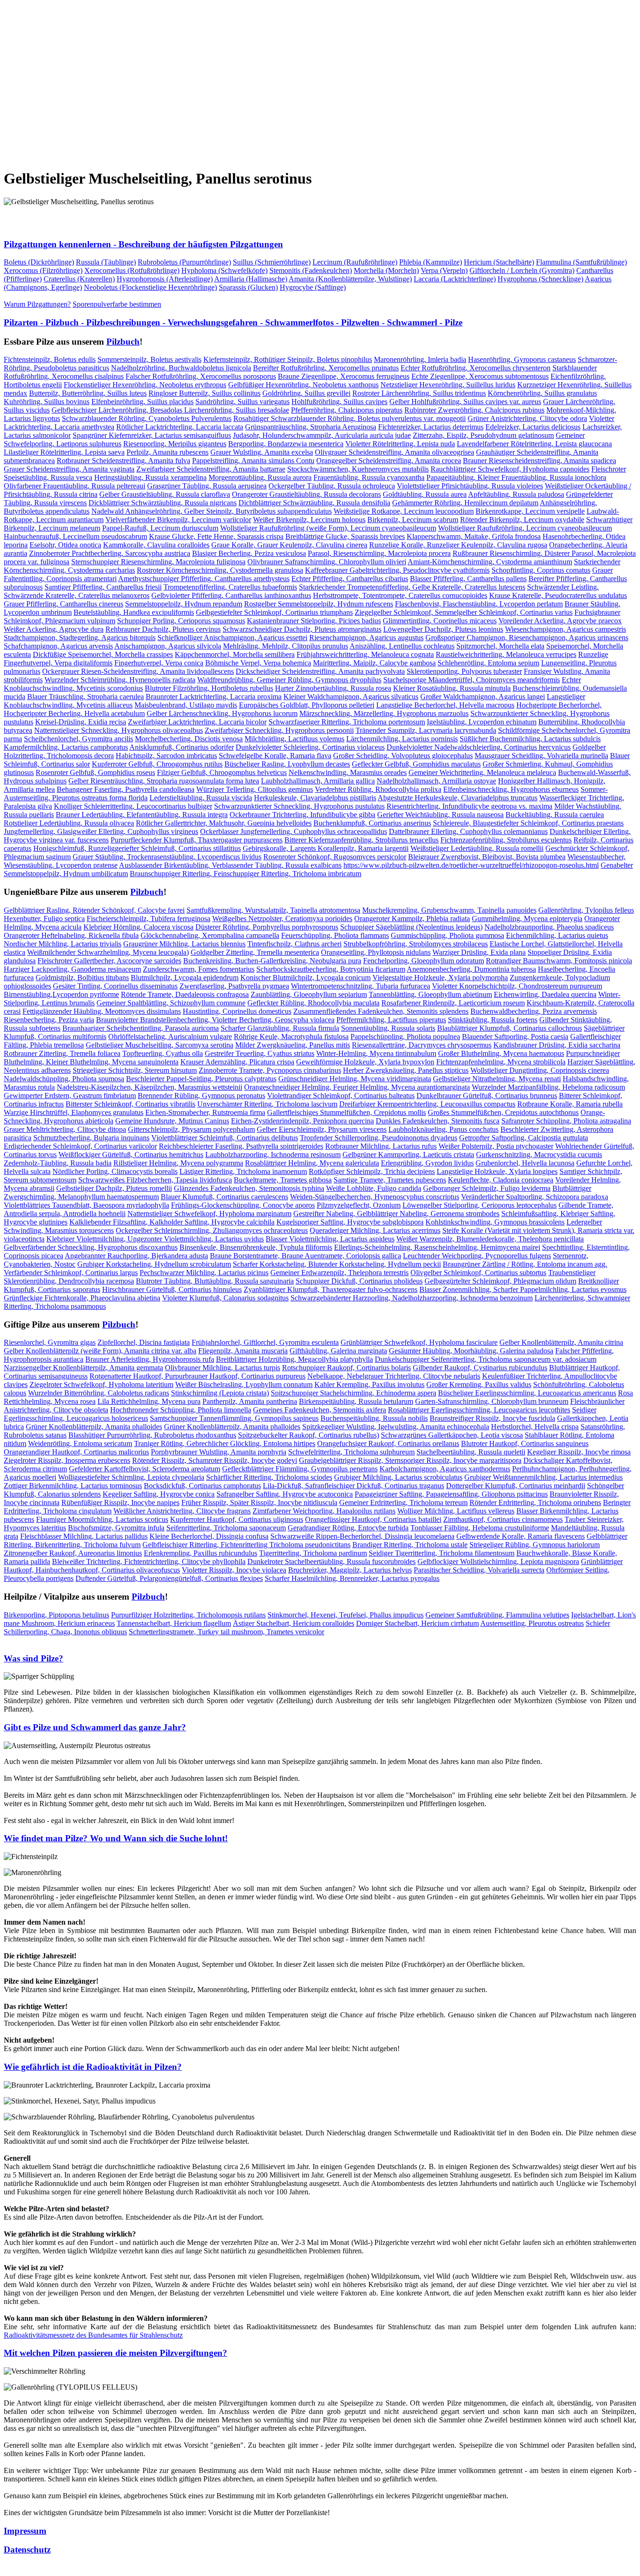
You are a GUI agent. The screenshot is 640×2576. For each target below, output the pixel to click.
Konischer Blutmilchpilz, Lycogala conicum (305, 978)
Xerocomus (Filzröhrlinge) (43, 270)
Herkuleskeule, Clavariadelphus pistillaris (315, 798)
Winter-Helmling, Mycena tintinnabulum (376, 1053)
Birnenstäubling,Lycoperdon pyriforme (61, 994)
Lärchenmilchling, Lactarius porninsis (402, 739)
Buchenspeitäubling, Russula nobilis (374, 1418)
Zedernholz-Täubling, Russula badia (58, 1163)
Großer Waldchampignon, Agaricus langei (483, 697)
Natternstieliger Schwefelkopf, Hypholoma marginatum (209, 1214)
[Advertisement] (285, 78)
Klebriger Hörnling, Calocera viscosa (138, 927)
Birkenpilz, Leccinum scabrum (413, 520)
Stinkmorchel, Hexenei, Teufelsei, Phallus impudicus (346, 1615)
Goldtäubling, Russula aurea (425, 494)
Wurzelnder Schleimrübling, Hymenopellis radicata (120, 680)
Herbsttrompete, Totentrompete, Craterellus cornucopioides (400, 595)
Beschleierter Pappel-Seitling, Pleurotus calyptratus (201, 1079)
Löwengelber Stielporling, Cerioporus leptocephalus (480, 1205)
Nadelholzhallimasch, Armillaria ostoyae (436, 781)
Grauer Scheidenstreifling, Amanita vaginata (69, 469)
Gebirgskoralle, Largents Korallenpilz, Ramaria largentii (326, 848)
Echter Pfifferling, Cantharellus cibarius (350, 579)
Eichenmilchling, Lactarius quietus (557, 935)
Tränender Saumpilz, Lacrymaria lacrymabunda (426, 730)
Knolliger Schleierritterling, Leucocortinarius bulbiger (133, 806)
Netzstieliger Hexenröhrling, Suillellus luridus (448, 385)
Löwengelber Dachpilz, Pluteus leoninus (443, 629)
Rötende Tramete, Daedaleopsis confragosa (185, 994)
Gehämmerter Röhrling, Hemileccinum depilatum (465, 503)
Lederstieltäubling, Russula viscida (201, 798)
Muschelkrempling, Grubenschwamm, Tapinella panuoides (449, 910)
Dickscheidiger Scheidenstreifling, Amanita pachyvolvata (320, 671)
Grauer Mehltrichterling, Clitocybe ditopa (65, 1129)
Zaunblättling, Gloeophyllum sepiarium (309, 994)
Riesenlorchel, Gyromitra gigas (50, 1342)
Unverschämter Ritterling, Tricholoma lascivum (267, 1104)
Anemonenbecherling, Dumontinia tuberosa (471, 969)
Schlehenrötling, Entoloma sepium (488, 663)
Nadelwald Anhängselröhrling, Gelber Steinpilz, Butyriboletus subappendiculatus (212, 511)
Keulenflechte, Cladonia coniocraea (501, 1180)
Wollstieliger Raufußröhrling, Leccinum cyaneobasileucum (525, 528)
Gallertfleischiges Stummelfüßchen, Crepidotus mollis (346, 1112)
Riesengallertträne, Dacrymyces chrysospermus (422, 1045)
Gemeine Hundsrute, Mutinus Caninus (172, 1121)
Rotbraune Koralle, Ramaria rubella (570, 1104)
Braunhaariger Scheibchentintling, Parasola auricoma (141, 1028)
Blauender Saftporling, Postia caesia (515, 1037)
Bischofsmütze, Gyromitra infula (116, 1528)
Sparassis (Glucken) (248, 287)
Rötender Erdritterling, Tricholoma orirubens (535, 1502)
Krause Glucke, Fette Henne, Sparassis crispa (216, 536)
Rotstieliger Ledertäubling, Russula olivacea (69, 823)
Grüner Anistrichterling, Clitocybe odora (527, 418)
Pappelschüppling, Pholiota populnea (405, 1037)
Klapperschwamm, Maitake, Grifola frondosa (474, 536)
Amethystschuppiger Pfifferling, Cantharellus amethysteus (204, 579)
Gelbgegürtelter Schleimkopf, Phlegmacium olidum (500, 1281)
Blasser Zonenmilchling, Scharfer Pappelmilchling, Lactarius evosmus (523, 1289)
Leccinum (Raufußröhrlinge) (355, 262)
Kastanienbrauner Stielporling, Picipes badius (314, 621)
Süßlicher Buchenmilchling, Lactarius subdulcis (530, 739)
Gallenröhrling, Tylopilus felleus (586, 910)
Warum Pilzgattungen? (37, 304)
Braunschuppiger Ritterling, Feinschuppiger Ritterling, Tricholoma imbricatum (246, 874)
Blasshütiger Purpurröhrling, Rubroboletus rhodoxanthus (152, 1435)
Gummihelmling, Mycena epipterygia (527, 919)
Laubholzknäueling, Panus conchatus (443, 1129)
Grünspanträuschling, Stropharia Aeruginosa (311, 427)
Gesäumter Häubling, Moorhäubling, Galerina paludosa (471, 1351)
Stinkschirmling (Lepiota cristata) (220, 1393)
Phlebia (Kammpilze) (431, 262)
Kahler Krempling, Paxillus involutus (369, 1384)
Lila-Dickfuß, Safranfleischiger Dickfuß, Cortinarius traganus (353, 1486)
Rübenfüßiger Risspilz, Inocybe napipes (120, 1502)
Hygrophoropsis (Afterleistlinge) (165, 279)
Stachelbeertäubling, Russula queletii (471, 1452)
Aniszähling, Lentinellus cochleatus (402, 646)
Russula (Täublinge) (106, 262)
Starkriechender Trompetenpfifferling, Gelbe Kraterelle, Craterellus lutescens (412, 587)
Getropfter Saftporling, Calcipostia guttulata (524, 1138)
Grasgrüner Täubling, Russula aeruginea (207, 486)
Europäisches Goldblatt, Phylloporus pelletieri (307, 705)
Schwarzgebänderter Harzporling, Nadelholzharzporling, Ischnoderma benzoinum (412, 1298)
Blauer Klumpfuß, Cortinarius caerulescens (224, 1197)
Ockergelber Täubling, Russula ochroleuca (332, 486)
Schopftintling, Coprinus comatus (541, 570)
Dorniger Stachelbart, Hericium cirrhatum (417, 1623)
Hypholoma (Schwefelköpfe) (224, 270)
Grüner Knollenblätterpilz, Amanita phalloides (94, 1427)
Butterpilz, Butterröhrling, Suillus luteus (88, 393)
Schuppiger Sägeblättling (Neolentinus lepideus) (411, 927)
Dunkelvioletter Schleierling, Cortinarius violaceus (310, 747)
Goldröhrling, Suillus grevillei (306, 393)
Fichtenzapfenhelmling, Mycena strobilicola (501, 1062)
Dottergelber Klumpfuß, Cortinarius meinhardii (516, 1486)
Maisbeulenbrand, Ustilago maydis (186, 705)
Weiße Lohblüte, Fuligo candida (374, 1188)
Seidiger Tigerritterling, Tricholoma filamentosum (442, 1553)
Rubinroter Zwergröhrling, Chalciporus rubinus (474, 410)
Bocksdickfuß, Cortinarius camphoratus (202, 1486)
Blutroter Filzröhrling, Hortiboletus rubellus (209, 688)
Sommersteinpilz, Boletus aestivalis (149, 359)
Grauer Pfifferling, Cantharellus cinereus (63, 604)
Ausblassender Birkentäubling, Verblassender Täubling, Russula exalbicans (230, 865)
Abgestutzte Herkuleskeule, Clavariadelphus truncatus (458, 798)
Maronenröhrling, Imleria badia (420, 359)
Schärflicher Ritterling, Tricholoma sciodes (269, 1477)
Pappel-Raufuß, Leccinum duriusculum (160, 528)
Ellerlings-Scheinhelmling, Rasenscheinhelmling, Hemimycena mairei (437, 1247)
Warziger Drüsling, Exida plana (479, 952)
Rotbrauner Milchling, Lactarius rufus (381, 1146)
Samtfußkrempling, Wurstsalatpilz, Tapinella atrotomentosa (273, 910)
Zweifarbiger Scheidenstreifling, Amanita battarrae (211, 469)
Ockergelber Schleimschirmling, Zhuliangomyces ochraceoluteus (212, 1230)
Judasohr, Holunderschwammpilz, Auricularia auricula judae (322, 435)
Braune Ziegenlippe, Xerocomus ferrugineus (344, 376)
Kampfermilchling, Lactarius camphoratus (66, 747)
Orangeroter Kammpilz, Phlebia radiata (412, 919)
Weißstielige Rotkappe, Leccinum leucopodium (404, 511)
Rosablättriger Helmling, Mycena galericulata (312, 1163)
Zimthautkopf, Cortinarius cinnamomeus (503, 1519)
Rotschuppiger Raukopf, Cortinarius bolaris (346, 1368)
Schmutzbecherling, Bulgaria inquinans (91, 1138)
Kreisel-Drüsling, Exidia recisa (81, 722)
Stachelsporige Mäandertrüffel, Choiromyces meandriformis (472, 680)
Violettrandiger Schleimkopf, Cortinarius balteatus (341, 1096)
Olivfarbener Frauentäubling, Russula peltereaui (74, 486)
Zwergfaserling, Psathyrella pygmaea (234, 986)
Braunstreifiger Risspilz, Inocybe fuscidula (492, 1418)
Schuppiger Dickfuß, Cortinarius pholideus (359, 1281)
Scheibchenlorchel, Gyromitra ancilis (78, 739)
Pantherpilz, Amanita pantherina (250, 1401)
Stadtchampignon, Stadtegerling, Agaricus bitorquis (80, 638)
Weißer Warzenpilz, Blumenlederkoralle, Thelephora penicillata (490, 1239)
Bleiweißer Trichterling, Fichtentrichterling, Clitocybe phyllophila (149, 1561)
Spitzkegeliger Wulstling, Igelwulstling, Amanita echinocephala (396, 1427)
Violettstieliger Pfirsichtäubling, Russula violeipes (470, 486)
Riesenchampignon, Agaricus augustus (366, 638)
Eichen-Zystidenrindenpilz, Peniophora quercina (302, 1121)
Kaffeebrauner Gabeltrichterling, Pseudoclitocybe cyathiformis (397, 570)
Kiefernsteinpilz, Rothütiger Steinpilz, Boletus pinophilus (288, 359)
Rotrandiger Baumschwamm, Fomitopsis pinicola (559, 961)
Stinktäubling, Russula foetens (493, 1020)
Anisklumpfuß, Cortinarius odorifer (182, 747)
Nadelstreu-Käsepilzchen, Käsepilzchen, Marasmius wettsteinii (149, 1087)
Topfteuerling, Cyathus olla (163, 1053)
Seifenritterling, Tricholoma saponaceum (226, 1528)
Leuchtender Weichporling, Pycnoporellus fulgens (477, 1256)
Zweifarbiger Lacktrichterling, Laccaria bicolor (197, 722)
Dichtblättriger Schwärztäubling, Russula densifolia (314, 503)
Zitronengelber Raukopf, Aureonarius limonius (73, 1553)
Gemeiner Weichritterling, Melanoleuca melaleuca (482, 772)
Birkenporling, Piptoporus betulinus (56, 1615)
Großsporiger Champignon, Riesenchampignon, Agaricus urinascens (527, 638)
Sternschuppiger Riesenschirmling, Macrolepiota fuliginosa (158, 562)
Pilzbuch (123, 342)
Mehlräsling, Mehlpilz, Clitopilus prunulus (286, 646)
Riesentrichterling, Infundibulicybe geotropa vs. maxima (469, 806)
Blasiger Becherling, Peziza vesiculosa (249, 553)
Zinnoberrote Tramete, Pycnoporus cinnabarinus (270, 1070)
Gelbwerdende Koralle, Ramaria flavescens (521, 1536)
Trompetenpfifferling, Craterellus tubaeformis (230, 587)
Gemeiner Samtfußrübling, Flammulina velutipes (497, 1615)
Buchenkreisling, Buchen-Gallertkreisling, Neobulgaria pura (272, 961)
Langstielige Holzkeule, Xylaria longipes (497, 1171)
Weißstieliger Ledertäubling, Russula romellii (477, 848)
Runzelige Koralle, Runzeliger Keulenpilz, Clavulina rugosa (458, 545)
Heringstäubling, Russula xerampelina (150, 477)
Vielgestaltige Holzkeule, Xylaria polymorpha (440, 978)
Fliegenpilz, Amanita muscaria (243, 1351)
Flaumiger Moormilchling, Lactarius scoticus (102, 1519)
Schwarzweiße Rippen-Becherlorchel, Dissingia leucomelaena (362, 1536)
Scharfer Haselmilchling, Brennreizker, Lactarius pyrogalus (352, 1578)
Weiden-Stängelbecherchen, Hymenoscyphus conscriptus (375, 1197)
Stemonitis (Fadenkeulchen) (311, 270)
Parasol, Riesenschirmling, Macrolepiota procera (379, 553)
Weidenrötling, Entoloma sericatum (80, 1443)
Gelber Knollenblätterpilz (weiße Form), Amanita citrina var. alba (100, 1351)
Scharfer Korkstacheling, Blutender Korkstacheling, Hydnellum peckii (337, 1264)
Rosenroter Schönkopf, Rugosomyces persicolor (335, 857)
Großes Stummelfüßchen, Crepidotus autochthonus (503, 1112)
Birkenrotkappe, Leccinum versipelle (530, 511)
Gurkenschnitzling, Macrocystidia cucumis (539, 1155)
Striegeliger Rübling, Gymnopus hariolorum (535, 1545)
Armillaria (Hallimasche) (251, 279)
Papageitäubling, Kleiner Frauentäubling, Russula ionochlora (516, 477)
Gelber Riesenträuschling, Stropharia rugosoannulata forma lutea (164, 781)
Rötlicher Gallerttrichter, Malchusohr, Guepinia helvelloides (224, 823)
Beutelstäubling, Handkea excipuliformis (134, 612)
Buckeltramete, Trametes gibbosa (283, 1180)
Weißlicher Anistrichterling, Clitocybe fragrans (182, 1511)
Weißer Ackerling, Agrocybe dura (54, 629)
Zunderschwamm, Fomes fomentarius (199, 969)
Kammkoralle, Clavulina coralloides (156, 545)
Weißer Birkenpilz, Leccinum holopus (309, 520)
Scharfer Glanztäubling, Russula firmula (280, 1028)
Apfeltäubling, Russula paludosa (516, 494)
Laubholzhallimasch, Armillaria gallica (318, 781)
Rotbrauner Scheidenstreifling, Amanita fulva (123, 461)
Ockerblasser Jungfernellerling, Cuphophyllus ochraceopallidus (294, 831)
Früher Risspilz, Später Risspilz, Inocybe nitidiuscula (259, 1502)
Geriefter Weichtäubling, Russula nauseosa (440, 815)
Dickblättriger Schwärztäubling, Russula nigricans (163, 503)
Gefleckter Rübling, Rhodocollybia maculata (313, 1003)
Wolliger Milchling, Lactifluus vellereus (456, 1511)
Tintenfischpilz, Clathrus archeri (294, 944)
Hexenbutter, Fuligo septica (44, 919)
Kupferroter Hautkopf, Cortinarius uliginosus (237, 1519)
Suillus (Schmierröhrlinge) (272, 262)
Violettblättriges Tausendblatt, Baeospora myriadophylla (86, 1205)
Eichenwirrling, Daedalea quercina (545, 994)
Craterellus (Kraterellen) (79, 279)
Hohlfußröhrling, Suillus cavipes (339, 402)
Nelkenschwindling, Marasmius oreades (348, 772)
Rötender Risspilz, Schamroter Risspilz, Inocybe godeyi (215, 1460)
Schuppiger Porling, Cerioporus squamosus (181, 621)
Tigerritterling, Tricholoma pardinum (313, 1553)
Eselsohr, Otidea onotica (65, 545)
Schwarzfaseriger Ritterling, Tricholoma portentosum (347, 722)
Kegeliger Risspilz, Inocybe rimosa (579, 1452)
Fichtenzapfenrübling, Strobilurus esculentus (506, 840)
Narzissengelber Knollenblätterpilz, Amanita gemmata (83, 1368)
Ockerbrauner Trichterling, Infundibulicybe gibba (302, 815)
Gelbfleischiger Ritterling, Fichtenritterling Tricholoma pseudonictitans (246, 1545)
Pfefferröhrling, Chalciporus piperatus (347, 410)
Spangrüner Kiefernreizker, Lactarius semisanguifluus (152, 435)
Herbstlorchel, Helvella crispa (535, 1427)
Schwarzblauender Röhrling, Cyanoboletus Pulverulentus (147, 418)
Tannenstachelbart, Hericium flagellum (174, 1623)
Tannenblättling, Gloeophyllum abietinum (430, 994)
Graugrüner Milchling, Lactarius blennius (184, 944)
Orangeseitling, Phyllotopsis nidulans (376, 952)
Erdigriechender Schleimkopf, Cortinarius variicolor (80, 1146)
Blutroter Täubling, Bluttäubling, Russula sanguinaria (215, 1281)
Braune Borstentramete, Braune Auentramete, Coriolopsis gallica (305, 1256)
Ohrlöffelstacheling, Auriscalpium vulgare (170, 1037)
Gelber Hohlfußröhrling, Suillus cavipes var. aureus (465, 402)
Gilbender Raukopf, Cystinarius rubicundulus (480, 1368)
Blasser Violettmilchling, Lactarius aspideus (330, 1239)
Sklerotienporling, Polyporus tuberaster (464, 671)
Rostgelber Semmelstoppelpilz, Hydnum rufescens (319, 604)
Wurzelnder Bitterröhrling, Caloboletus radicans (99, 1393)
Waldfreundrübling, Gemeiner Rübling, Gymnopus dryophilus (289, 680)
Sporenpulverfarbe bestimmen (117, 304)
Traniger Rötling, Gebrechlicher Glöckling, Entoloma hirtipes (225, 1443)
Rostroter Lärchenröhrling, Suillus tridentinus (419, 393)
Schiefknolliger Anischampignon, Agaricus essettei (232, 638)
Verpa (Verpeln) (444, 270)
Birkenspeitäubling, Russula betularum (356, 1401)
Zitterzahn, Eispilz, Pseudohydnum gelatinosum (483, 435)
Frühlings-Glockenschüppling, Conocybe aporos (243, 1205)
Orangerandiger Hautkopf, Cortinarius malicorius (76, 1452)
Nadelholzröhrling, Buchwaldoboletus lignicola (181, 368)
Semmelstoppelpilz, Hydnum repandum (184, 604)
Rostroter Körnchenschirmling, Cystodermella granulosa (220, 570)
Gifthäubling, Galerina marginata (338, 1351)
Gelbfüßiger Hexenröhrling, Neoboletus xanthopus (303, 385)
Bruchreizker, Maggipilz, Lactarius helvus (350, 1570)
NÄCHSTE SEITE (102, 156)
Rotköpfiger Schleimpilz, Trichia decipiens (372, 1171)
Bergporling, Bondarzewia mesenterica (286, 444)
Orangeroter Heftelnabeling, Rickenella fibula (71, 935)
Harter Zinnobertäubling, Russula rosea (333, 688)
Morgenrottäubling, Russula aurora (260, 477)
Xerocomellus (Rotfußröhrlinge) (132, 270)
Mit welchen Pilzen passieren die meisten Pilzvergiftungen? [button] (115, 2353)
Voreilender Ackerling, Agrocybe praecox (560, 621)
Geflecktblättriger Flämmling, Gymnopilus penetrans (300, 1469)
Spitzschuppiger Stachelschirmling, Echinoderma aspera (353, 1393)
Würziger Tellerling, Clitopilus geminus (255, 789)
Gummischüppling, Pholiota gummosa (447, 935)
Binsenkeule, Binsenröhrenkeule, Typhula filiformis (256, 1247)
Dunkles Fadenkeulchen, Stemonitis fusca (438, 1121)
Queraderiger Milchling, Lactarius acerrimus (375, 1230)
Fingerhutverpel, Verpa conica (159, 663)
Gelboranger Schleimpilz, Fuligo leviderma (487, 1188)
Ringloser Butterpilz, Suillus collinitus (205, 393)
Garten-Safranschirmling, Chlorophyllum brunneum (492, 1401)
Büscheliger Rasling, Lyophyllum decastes (287, 764)
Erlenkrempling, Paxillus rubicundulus (201, 1553)
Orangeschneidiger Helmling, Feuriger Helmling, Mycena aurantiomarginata (357, 1087)
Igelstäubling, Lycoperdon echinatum (482, 722)
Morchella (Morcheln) (386, 270)
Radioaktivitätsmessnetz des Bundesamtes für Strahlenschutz (93, 2335)
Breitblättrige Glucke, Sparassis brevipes (345, 536)
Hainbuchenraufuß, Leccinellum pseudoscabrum (75, 536)
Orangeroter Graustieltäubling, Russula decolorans (306, 494)
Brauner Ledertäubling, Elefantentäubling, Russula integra (142, 815)
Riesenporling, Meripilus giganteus (175, 444)
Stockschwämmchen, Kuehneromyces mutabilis (358, 469)
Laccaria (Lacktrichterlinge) (455, 279)
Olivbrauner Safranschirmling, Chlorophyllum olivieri (327, 562)
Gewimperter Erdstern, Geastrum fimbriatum (70, 1096)
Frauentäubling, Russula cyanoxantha (369, 477)
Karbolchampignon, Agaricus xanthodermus (445, 1469)
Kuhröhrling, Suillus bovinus (47, 402)
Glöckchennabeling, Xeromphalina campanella (210, 935)
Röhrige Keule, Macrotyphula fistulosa (291, 1037)
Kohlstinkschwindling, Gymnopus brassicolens (495, 1222)
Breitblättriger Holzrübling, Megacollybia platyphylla (294, 1359)
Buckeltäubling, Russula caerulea (555, 815)
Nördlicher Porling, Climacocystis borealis (115, 1171)
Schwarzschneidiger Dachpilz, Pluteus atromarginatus (302, 629)
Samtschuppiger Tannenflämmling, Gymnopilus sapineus (234, 1418)
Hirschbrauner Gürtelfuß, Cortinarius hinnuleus (172, 1289)
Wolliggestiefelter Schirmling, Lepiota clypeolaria (131, 1477)
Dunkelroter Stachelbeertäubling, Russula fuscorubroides (331, 1561)
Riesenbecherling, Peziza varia (49, 1020)
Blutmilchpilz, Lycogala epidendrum (185, 978)
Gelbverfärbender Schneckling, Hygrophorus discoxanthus (91, 1247)
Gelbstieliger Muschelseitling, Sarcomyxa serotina (160, 1045)
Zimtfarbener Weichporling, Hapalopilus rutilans (324, 1511)
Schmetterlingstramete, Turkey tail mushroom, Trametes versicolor (227, 1632)
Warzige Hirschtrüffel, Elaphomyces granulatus (74, 1112)
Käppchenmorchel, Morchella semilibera (235, 654)
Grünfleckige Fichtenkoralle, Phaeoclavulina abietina (82, 1298)
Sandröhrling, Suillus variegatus (242, 402)
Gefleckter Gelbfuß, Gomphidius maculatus (416, 764)
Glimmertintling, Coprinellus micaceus (440, 621)
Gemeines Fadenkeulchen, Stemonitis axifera (320, 1410)
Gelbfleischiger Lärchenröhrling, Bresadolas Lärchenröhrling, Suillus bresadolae (170, 410)
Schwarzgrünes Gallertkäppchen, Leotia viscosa (452, 1435)
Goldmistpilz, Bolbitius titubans (82, 978)
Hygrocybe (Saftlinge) (313, 287)
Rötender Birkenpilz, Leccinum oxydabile (522, 520)
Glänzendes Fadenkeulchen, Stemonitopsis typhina (249, 1188)
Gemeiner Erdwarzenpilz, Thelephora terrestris (339, 1273)
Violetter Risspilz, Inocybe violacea (234, 1570)
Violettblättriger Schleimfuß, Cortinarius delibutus (225, 1138)
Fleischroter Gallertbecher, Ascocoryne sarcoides (109, 961)
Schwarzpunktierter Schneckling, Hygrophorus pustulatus (299, 806)
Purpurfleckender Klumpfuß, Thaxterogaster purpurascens (197, 840)
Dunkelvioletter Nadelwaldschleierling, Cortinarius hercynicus (479, 747)
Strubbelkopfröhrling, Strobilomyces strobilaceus (416, 944)
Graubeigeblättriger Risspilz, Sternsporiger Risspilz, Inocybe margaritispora (410, 1460)
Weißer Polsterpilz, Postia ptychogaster (496, 1146)
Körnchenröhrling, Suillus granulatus (542, 393)
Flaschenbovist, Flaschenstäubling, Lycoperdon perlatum (479, 604)
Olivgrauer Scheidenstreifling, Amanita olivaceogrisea (394, 452)
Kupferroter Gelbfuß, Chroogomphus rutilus (157, 764)
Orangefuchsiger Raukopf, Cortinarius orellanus (388, 1443)
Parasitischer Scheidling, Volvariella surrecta (479, 1570)
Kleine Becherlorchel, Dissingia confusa (209, 1536)
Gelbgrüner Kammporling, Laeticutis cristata (408, 1155)
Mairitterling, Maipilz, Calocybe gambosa (374, 663)
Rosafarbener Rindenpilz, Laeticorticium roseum (453, 1003)
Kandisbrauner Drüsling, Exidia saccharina (557, 1045)
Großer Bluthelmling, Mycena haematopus (501, 1053)
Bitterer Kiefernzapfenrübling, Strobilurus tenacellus (361, 840)
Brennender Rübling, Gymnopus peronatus (201, 1096)
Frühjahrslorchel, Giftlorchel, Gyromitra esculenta (265, 1342)
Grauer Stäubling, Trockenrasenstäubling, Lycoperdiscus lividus (167, 857)
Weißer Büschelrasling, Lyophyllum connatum (244, 1384)
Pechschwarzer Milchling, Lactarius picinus (204, 1273)
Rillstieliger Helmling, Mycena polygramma (178, 1163)
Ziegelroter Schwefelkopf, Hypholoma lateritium (101, 1384)
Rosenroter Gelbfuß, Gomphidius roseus (95, 772)
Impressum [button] (25, 2531)
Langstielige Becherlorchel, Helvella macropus (445, 705)
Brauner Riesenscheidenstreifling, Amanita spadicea (540, 461)
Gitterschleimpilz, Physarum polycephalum (191, 1129)
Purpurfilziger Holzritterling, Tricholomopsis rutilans (188, 1615)
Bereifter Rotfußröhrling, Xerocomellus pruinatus (326, 368)
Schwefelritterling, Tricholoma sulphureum (351, 1452)
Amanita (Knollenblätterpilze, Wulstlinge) (350, 279)
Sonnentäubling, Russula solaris (388, 1028)
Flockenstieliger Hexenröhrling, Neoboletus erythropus (145, 385)
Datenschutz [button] (27, 2550)
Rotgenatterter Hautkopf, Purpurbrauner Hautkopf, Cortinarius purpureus (197, 1376)
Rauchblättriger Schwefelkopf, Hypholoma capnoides (510, 469)
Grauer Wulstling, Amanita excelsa (262, 452)
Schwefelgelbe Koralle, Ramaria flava (275, 756)
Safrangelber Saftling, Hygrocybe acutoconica (285, 1494)
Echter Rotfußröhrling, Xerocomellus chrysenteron (476, 368)
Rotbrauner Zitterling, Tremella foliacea (62, 1053)
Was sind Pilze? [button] (33, 1658)
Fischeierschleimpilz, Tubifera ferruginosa (149, 919)
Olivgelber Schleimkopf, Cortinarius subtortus (478, 1273)
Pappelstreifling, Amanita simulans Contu (253, 461)
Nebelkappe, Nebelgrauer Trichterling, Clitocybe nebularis (394, 1376)
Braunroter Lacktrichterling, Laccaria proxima (214, 697)
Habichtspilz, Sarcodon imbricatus (166, 756)
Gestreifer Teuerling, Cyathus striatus (260, 1053)
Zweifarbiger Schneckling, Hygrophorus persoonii (279, 730)
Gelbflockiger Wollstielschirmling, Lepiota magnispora (498, 1561)
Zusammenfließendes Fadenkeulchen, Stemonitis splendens (381, 1011)
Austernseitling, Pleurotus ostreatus (532, 1623)
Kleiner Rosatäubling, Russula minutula (452, 688)
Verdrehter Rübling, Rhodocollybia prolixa (378, 789)
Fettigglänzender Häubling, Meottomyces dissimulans (102, 1011)
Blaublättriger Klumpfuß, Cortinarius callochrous (510, 1028)
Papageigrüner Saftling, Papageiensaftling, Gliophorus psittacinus (451, 1494)
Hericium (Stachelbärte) (499, 262)
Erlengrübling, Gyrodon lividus (427, 1163)
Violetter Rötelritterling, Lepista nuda (400, 444)
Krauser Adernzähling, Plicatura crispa (237, 1062)
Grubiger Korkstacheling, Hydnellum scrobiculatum (154, 1264)
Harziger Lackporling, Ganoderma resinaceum (72, 969)
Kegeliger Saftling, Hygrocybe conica (159, 1494)
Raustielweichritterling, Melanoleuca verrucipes (506, 654)
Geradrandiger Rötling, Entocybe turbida (348, 1528)
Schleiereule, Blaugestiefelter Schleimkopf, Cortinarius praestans (528, 823)
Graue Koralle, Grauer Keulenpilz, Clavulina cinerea (289, 545)
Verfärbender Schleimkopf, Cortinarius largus (71, 1273)
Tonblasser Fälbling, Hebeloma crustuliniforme (480, 1528)
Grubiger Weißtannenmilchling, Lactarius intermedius (543, 1477)
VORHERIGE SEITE (37, 156)
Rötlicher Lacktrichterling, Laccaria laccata (180, 427)
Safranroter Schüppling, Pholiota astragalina (566, 1121)
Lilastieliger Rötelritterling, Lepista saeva (64, 452)
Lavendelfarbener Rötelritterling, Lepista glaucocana (534, 444)
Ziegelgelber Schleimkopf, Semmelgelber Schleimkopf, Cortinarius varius (464, 612)
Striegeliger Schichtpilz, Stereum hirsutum (135, 1070)
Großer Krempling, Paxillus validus (479, 1384)
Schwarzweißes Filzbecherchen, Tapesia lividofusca (155, 1180)
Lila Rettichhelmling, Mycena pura (149, 1401)
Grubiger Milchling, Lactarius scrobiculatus (398, 1477)
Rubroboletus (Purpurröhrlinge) (184, 262)
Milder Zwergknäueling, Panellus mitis (293, 1045)
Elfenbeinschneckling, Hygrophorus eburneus (511, 789)
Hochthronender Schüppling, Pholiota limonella (181, 1410)
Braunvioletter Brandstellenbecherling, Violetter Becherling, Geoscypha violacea (215, 1020)
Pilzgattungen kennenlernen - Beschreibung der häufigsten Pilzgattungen (143, 244)
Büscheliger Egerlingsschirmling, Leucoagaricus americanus (527, 1393)
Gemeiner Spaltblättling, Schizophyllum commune (171, 1003)
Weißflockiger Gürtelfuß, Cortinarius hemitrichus (131, 1155)
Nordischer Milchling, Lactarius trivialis (63, 944)
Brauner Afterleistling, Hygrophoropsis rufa (150, 1359)
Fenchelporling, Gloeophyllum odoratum (424, 961)
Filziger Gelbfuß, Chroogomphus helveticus (222, 772)
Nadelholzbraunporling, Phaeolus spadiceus (549, 927)
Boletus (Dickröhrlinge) (39, 262)
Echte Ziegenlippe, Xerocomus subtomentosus (480, 376)
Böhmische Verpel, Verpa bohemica (258, 663)
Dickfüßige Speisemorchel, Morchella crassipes (103, 654)
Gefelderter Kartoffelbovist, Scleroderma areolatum (145, 1469)
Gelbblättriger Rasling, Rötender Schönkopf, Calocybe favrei (94, 910)
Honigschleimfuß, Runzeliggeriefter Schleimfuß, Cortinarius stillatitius (137, 848)
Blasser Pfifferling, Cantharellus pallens (468, 579)
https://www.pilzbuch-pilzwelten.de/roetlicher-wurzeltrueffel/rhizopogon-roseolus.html (471, 865)
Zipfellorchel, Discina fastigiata (144, 1342)
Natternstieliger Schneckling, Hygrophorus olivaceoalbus (119, 730)
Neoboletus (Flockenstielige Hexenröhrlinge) (150, 287)
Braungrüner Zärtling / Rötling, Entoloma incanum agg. (525, 1264)
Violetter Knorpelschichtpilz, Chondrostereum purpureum (517, 986)
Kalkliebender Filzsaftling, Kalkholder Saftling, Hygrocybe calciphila (172, 1222)
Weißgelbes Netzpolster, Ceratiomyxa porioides (282, 919)
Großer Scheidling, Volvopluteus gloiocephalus (403, 756)
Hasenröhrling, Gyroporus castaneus (522, 359)
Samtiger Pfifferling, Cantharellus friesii (103, 587)
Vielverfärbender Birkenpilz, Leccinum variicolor (178, 520)
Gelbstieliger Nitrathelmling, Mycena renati (497, 1079)
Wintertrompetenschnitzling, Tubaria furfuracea (361, 986)
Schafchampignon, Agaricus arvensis (58, 646)
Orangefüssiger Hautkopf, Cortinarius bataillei (373, 1519)
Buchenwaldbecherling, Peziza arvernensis (534, 1011)
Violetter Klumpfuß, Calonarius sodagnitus (225, 1298)
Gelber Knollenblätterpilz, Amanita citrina (561, 1342)
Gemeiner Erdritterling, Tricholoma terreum (403, 1502)
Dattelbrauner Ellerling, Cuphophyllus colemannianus (468, 831)
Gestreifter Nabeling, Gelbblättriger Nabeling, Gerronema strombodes (396, 1214)
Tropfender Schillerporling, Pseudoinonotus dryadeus (379, 1138)
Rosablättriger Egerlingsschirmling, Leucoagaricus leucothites (479, 1410)
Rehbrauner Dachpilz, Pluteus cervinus (163, 629)
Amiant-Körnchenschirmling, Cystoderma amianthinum (490, 562)
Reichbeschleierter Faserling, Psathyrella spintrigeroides (241, 1146)
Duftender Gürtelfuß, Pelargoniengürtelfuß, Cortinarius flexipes (169, 1578)
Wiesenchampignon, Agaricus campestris (566, 629)
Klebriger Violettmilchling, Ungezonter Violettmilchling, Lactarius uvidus (155, 1239)
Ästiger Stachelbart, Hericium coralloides (294, 1623)
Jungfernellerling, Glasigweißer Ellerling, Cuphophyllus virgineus (101, 831)
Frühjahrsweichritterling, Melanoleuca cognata (365, 654)
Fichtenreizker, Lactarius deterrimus (431, 427)
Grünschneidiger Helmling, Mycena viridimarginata (355, 1079)
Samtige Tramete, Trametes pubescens (390, 1180)
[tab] (320, 1659)
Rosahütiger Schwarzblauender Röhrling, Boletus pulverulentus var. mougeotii (350, 418)
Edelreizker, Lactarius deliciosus (533, 427)
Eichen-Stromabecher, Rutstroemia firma (205, 1112)
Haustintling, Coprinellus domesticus (237, 1011)
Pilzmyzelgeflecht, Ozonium (359, 1205)
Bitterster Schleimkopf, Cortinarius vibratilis (130, 1104)
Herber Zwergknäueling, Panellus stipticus (406, 1070)
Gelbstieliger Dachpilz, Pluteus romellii (114, 1188)
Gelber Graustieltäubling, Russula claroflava (165, 494)
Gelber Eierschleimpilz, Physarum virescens (322, 1129)
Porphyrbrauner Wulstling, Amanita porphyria (219, 1452)
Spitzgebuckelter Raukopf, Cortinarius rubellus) (309, 1435)
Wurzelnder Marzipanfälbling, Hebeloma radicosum (548, 1087)
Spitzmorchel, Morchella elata (500, 646)
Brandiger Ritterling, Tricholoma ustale (410, 1545)
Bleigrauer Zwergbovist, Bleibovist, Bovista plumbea (487, 857)
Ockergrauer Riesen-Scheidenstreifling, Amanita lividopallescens (138, 671)
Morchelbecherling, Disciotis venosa (189, 739)
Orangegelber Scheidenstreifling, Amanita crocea (389, 461)
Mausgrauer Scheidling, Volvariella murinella (541, 756)
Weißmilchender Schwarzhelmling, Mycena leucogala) (108, 952)
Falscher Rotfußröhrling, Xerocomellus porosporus (201, 376)
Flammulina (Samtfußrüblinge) (581, 262)
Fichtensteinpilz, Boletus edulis (50, 359)
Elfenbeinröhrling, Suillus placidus (142, 402)
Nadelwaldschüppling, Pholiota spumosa (64, 1079)
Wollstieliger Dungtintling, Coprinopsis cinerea (540, 1070)
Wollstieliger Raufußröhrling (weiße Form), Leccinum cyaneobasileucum (328, 528)
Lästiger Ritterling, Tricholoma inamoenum (243, 1171)
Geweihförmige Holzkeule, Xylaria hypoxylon (365, 1062)
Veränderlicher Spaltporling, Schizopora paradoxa (535, 1197)
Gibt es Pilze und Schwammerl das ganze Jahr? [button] (95, 1727)
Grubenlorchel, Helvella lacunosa (525, 1163)
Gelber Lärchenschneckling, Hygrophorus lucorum (222, 713)
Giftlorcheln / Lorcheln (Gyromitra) (522, 270)
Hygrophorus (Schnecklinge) (540, 279)
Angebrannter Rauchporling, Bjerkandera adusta (136, 1256)
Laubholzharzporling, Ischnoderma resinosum (273, 1155)
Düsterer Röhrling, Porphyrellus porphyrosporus (267, 927)
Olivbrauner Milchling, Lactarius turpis (223, 1368)
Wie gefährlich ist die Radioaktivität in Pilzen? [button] (93, 2067)
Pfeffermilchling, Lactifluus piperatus (391, 1020)
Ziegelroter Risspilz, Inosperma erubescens (67, 1460)
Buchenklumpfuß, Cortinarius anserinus (372, 823)
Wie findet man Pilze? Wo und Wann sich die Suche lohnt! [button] (116, 1838)
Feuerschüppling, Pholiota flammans (335, 935)
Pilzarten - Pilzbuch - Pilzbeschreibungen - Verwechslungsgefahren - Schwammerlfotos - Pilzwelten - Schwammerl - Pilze (233, 322)
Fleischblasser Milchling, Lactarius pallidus (84, 1536)
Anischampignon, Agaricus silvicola (168, 646)
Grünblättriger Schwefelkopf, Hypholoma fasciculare (419, 1342)
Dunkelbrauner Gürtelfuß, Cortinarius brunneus (487, 1096)
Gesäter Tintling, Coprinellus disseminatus (115, 986)
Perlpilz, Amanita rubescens (167, 452)
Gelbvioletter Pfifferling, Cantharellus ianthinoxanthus (231, 595)
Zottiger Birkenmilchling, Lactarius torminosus (73, 1486)
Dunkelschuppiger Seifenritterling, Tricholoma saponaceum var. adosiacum (486, 1359)
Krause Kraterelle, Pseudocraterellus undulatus (558, 595)
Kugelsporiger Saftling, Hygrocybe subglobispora (350, 1222)
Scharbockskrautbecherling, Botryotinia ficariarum (331, 969)
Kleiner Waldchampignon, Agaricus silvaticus (351, 697)
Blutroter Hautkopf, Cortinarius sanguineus (525, 1443)
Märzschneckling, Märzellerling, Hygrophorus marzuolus (384, 713)
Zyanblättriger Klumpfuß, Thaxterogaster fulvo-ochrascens (331, 1289)
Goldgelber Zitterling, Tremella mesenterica (255, 952)
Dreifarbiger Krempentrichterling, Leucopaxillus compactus (427, 1104)
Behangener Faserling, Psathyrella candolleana (126, 789)
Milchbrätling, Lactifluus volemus (294, 739)
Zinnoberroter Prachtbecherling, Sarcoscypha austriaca (110, 553)
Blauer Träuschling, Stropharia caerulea (86, 697)
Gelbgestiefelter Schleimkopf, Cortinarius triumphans (274, 612)
